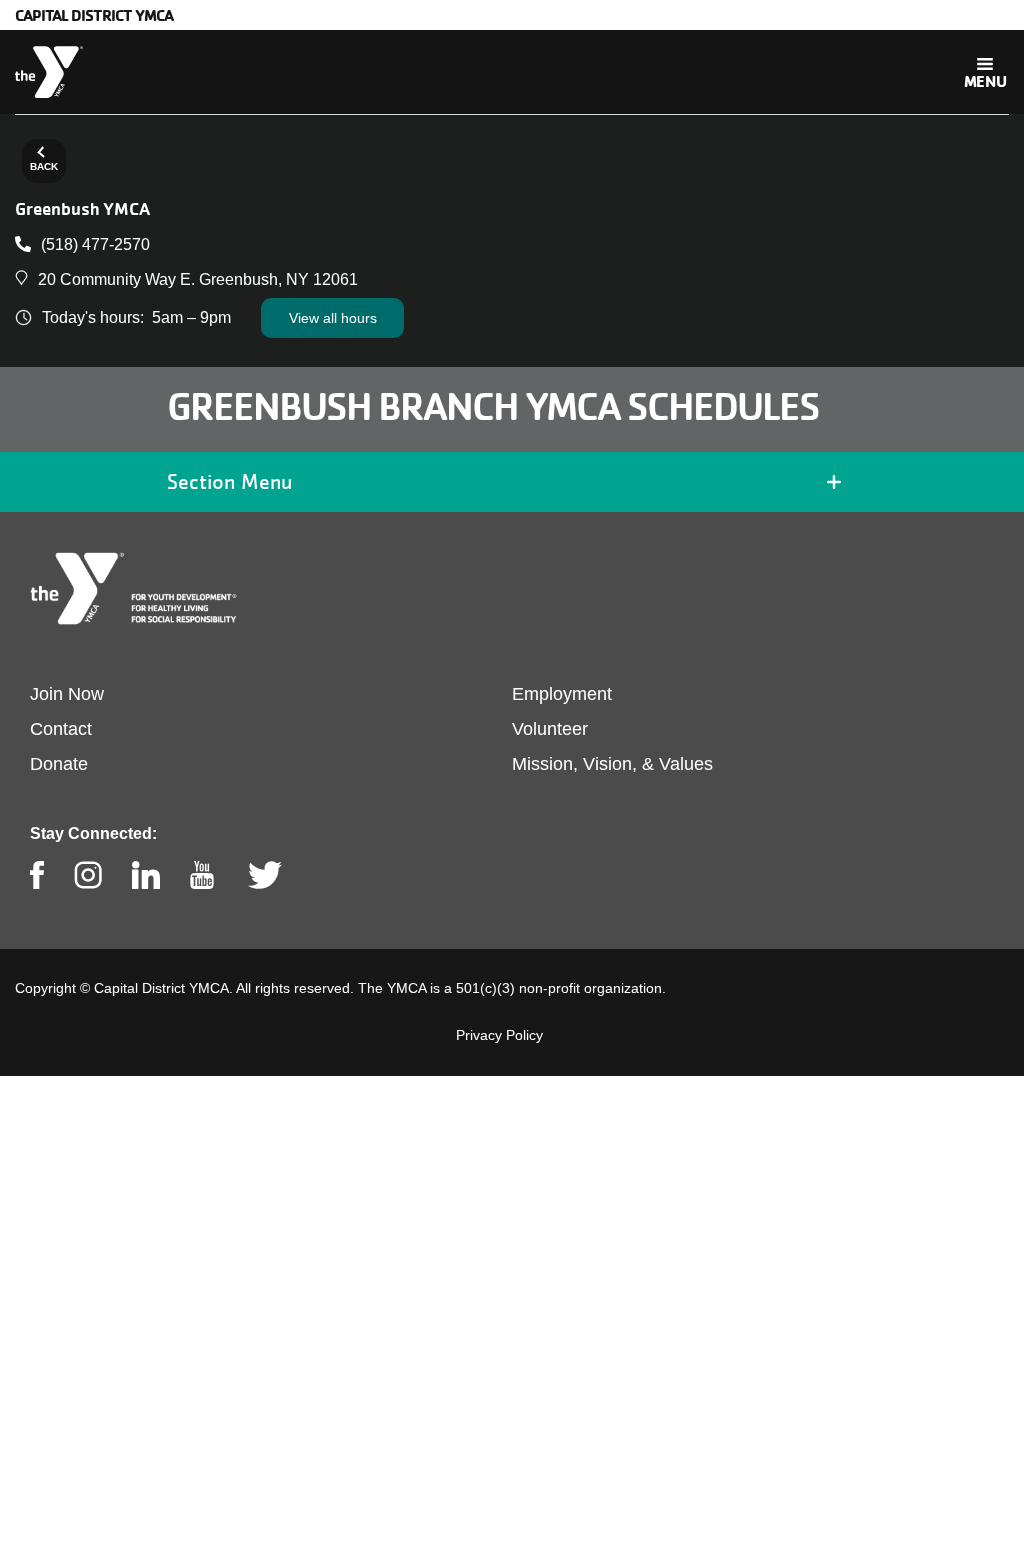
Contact (61, 729)
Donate (59, 764)
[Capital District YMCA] (49, 72)
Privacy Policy (499, 1035)
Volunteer (550, 729)
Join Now (67, 694)
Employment (562, 694)
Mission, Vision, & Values (612, 764)
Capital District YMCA (94, 15)
